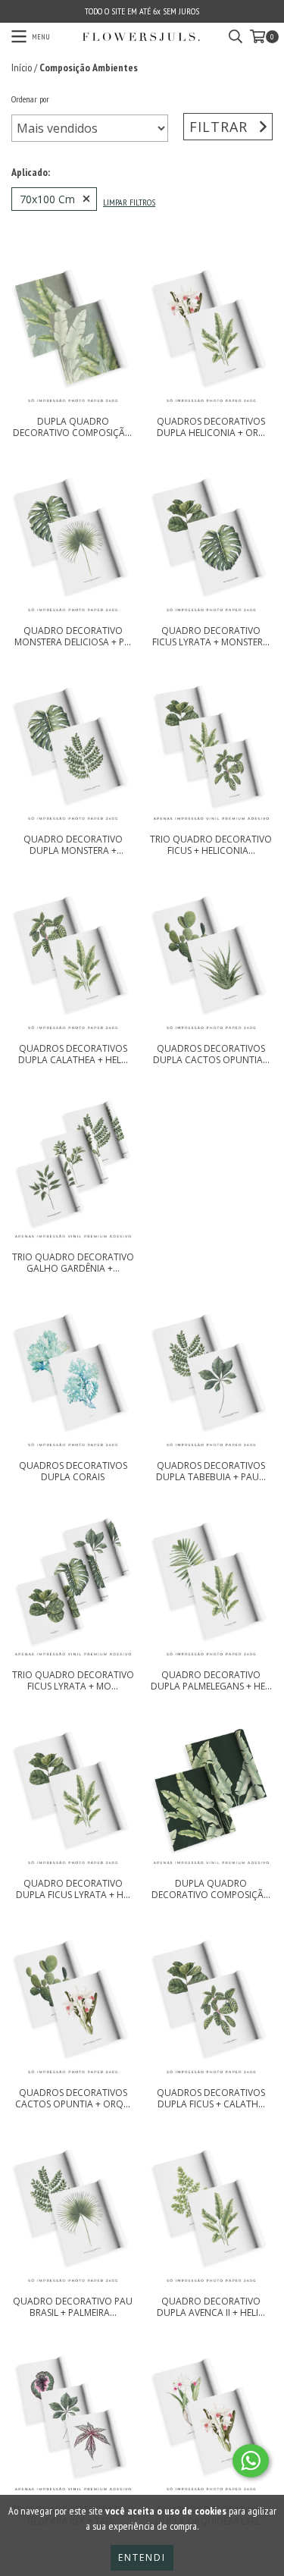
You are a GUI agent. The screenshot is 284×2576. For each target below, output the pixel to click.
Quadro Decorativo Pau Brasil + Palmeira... (73, 2307)
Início (22, 67)
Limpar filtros (129, 202)
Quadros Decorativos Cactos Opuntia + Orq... (73, 2098)
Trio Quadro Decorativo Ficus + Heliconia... (211, 845)
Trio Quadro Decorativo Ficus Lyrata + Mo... (73, 1680)
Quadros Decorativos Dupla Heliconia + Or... (211, 427)
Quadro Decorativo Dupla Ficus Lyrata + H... (73, 1889)
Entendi (142, 2557)
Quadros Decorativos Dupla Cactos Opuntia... (211, 1054)
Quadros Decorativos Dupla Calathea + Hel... (73, 1054)
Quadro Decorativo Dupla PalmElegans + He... (211, 1680)
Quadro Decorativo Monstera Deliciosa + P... (73, 636)
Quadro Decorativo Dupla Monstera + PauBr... (73, 845)
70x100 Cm (47, 199)
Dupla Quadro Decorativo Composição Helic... (73, 427)
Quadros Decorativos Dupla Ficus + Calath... (211, 2098)
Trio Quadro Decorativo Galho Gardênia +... (73, 1263)
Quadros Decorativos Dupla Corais (73, 1471)
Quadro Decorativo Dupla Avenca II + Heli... (211, 2307)
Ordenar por (30, 99)
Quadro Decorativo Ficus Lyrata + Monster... (211, 636)
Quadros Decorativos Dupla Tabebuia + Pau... (211, 1471)
